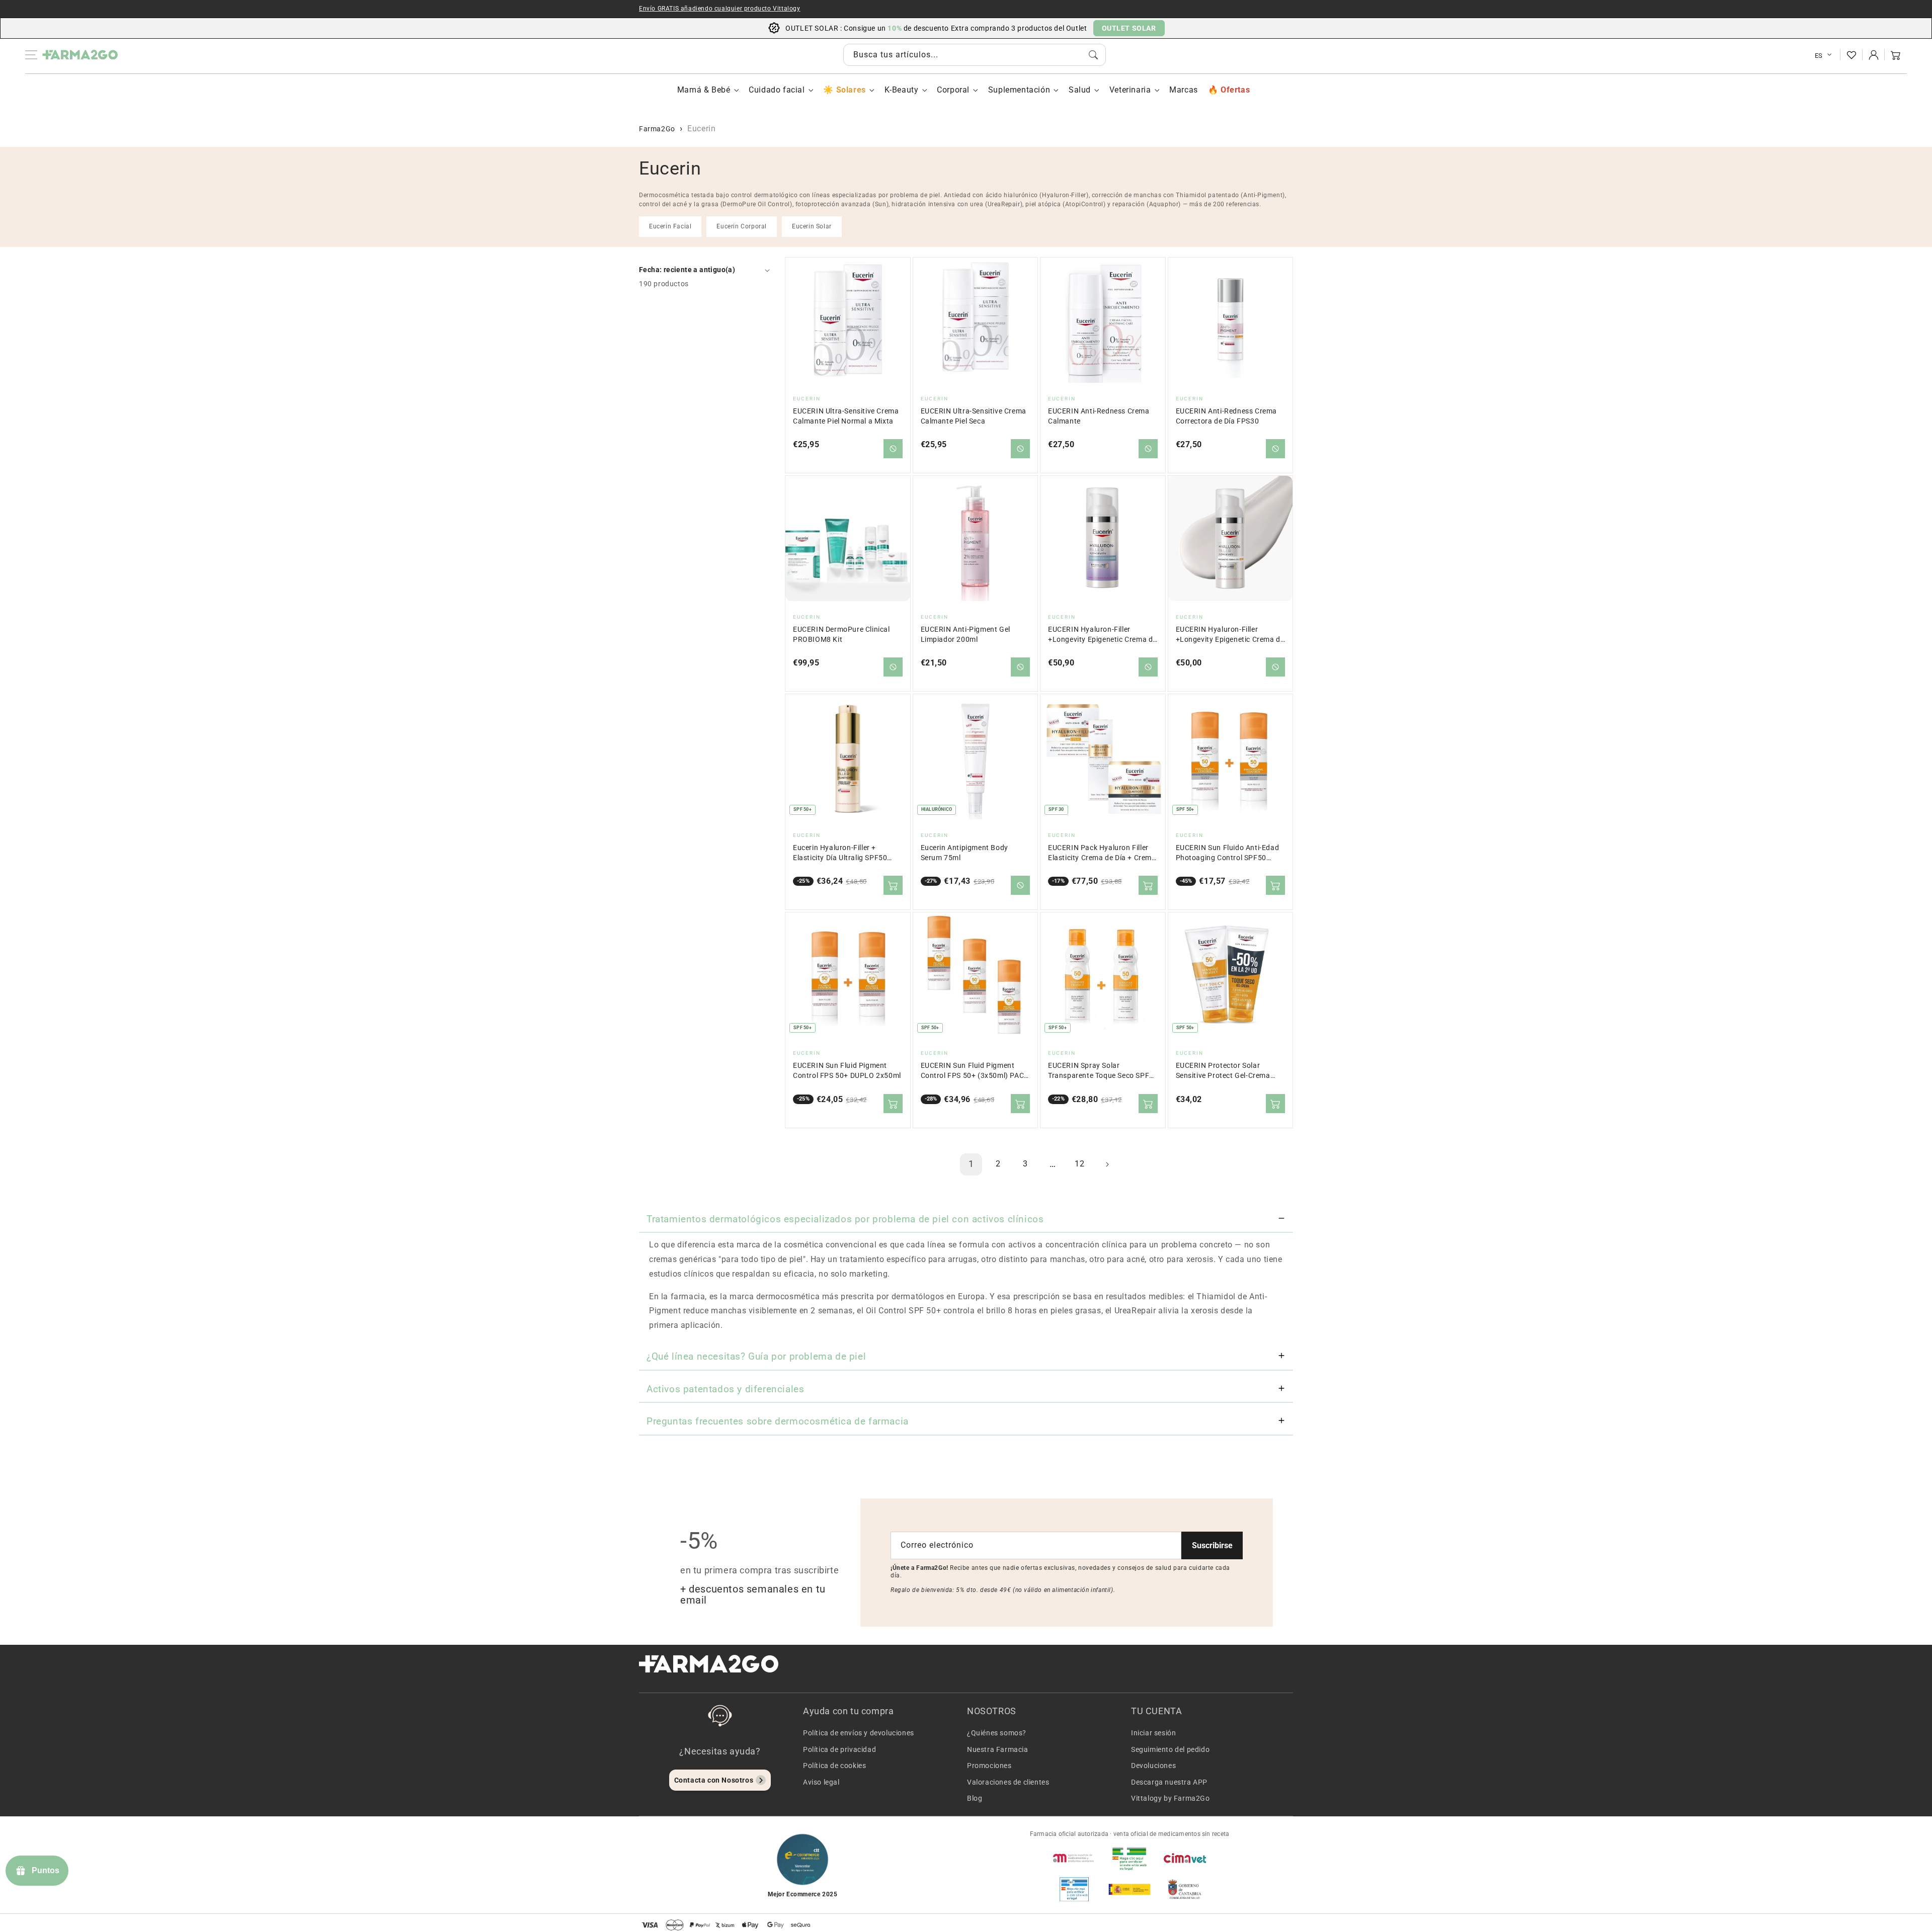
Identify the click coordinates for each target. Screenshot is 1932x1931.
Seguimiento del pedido (1170, 1749)
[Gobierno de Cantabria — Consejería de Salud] (1185, 1889)
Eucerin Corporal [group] (742, 226)
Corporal (953, 90)
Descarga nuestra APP (1169, 1782)
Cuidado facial (777, 90)
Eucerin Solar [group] (812, 226)
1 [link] (971, 1164)
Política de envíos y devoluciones (859, 1733)
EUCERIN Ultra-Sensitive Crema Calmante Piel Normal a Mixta (846, 416)
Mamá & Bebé (704, 90)
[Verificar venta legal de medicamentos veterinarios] (1074, 1889)
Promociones (989, 1766)
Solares (851, 90)
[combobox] (975, 55)
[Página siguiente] (1107, 1164)
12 (1079, 1164)
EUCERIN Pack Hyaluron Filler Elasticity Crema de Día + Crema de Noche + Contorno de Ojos (1102, 853)
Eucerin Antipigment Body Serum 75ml (964, 853)
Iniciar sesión (1153, 1733)
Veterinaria (1130, 90)
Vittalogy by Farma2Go (1171, 1798)
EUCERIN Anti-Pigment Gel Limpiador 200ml (965, 635)
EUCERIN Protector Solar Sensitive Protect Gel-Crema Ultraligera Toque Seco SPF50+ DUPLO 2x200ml (1228, 1071)
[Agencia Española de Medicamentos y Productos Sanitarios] (1074, 1858)
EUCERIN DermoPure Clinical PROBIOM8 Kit (841, 635)
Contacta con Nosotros (714, 1780)
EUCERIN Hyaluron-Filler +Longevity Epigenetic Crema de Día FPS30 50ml (1230, 635)
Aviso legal (821, 1782)
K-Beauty (902, 90)
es (1819, 56)
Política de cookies (834, 1766)
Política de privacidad (839, 1749)
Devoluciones (1153, 1766)
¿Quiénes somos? (997, 1733)
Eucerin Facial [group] (670, 226)
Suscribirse (1212, 1545)
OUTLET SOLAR (1129, 28)
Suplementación (1019, 90)
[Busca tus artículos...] (1093, 55)
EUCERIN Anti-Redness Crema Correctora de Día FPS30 (1227, 416)
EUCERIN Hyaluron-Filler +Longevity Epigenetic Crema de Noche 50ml (1102, 635)
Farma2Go (657, 129)
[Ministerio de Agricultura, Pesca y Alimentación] (1130, 1889)
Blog (975, 1798)
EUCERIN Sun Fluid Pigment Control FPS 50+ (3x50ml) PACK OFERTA (975, 1071)
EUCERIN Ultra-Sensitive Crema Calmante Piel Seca (974, 416)
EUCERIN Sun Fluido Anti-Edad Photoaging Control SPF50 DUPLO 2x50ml (1228, 853)
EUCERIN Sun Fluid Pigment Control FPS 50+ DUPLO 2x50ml (847, 1071)
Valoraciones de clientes (1008, 1782)
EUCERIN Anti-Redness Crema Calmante (1099, 416)
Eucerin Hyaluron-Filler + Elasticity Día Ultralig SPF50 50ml (840, 853)
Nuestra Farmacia (998, 1749)
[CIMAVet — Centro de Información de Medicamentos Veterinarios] (1185, 1858)
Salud (1080, 90)
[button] (1896, 55)
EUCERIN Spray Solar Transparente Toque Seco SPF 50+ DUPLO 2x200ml (1099, 1071)
